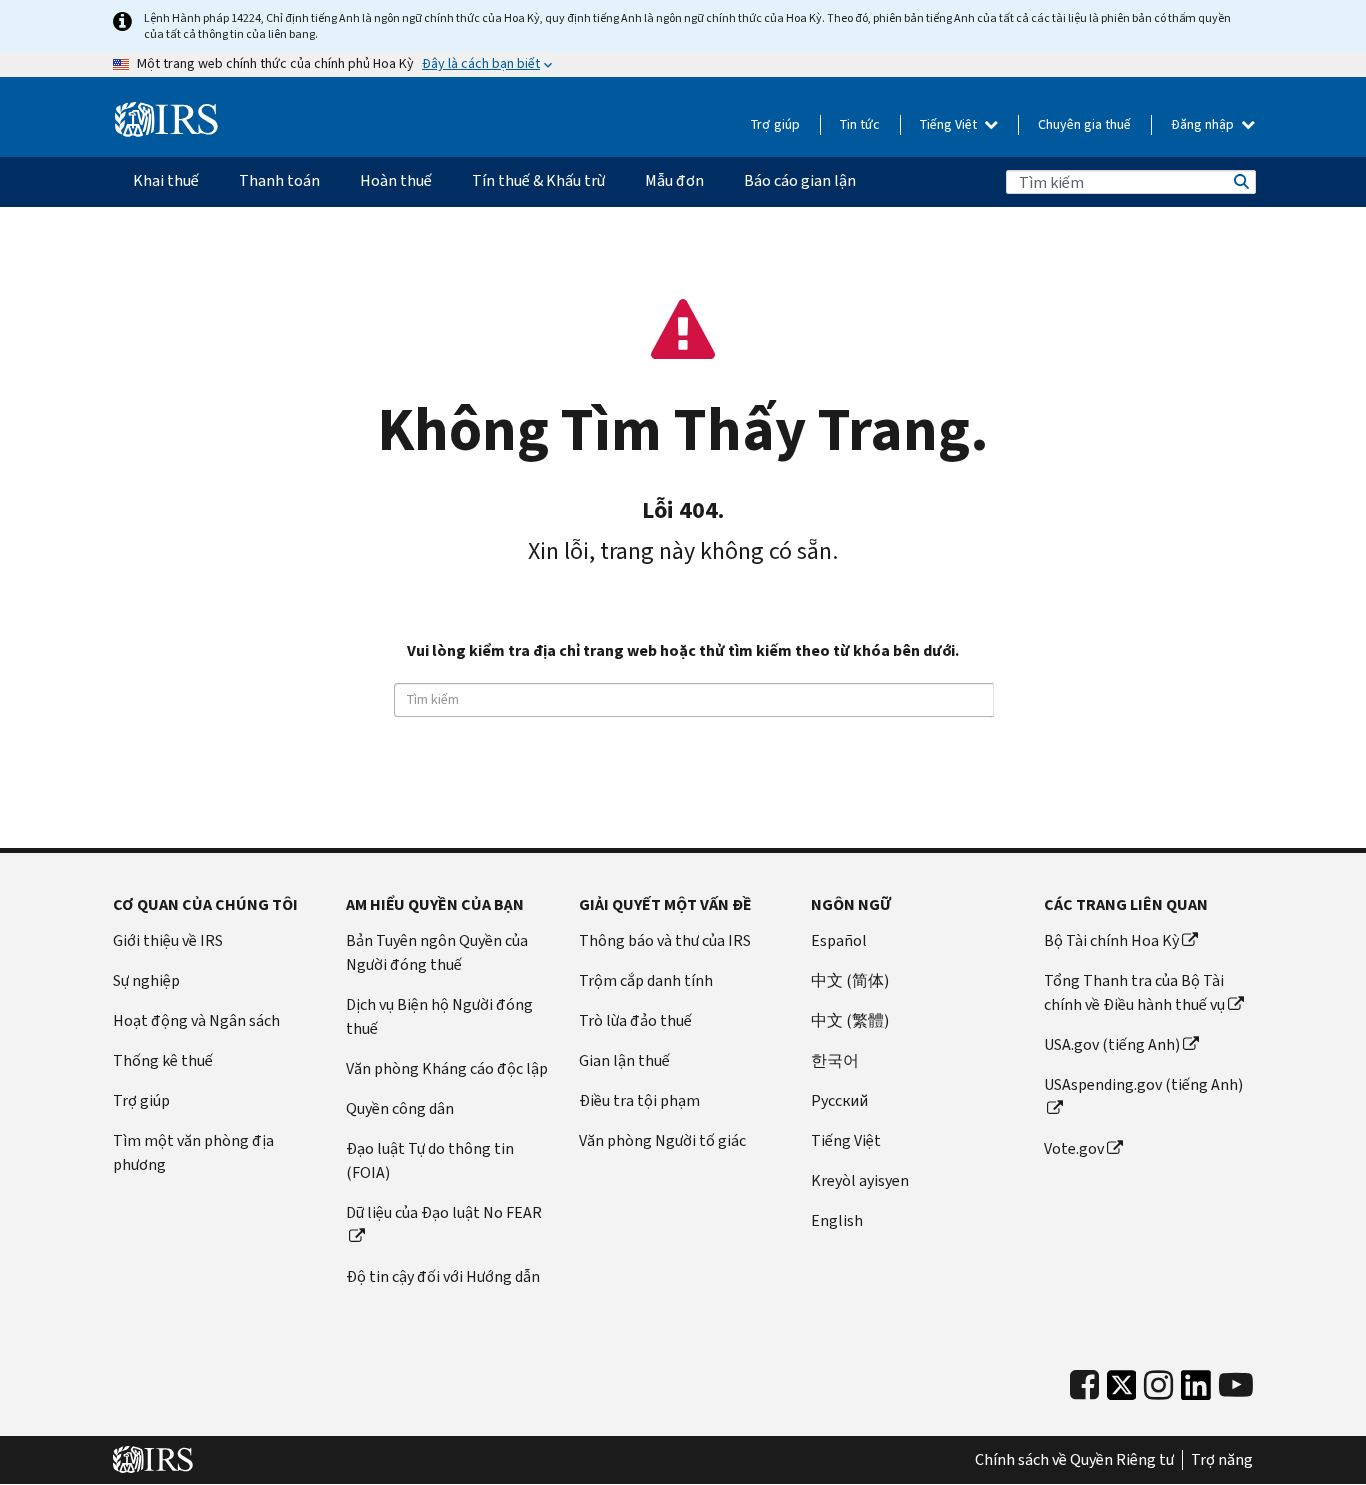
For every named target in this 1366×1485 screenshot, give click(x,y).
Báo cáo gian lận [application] (800, 180)
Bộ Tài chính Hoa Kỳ (1111, 940)
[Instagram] (1158, 1385)
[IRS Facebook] (1084, 1385)
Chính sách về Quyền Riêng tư (1074, 1460)
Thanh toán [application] (279, 180)
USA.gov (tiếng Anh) (1112, 1044)
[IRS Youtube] (1236, 1385)
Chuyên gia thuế (1084, 124)
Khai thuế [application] (166, 180)
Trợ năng (1222, 1460)
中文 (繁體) (850, 1020)
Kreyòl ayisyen (860, 1180)
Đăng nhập (1204, 124)
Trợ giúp (775, 124)
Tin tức (860, 124)
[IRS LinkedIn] (1196, 1390)
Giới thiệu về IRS (168, 940)
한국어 (835, 1060)
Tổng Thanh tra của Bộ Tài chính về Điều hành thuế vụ (1134, 992)
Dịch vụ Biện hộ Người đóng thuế (439, 1016)
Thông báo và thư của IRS (665, 940)
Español (839, 940)
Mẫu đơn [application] (674, 180)
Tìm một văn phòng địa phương (193, 1152)
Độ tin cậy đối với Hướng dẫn (443, 1276)
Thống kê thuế (163, 1060)
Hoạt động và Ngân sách (196, 1020)
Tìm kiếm (1240, 182)
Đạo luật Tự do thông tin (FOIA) (430, 1160)
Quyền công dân (400, 1108)
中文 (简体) (850, 980)
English (837, 1220)
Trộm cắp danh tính (646, 980)
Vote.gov (1074, 1148)
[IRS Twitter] (1122, 1390)
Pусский (839, 1100)
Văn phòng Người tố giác (662, 1140)
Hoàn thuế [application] (396, 180)
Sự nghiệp (146, 980)
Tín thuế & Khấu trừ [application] (538, 180)
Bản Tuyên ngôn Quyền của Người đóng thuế (437, 952)
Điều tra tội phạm (639, 1100)
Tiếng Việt (950, 124)
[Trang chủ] (166, 120)
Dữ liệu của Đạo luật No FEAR (444, 1212)
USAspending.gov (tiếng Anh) (1143, 1084)
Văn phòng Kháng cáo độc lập (447, 1068)
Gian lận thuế (624, 1060)
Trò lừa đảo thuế (635, 1020)
